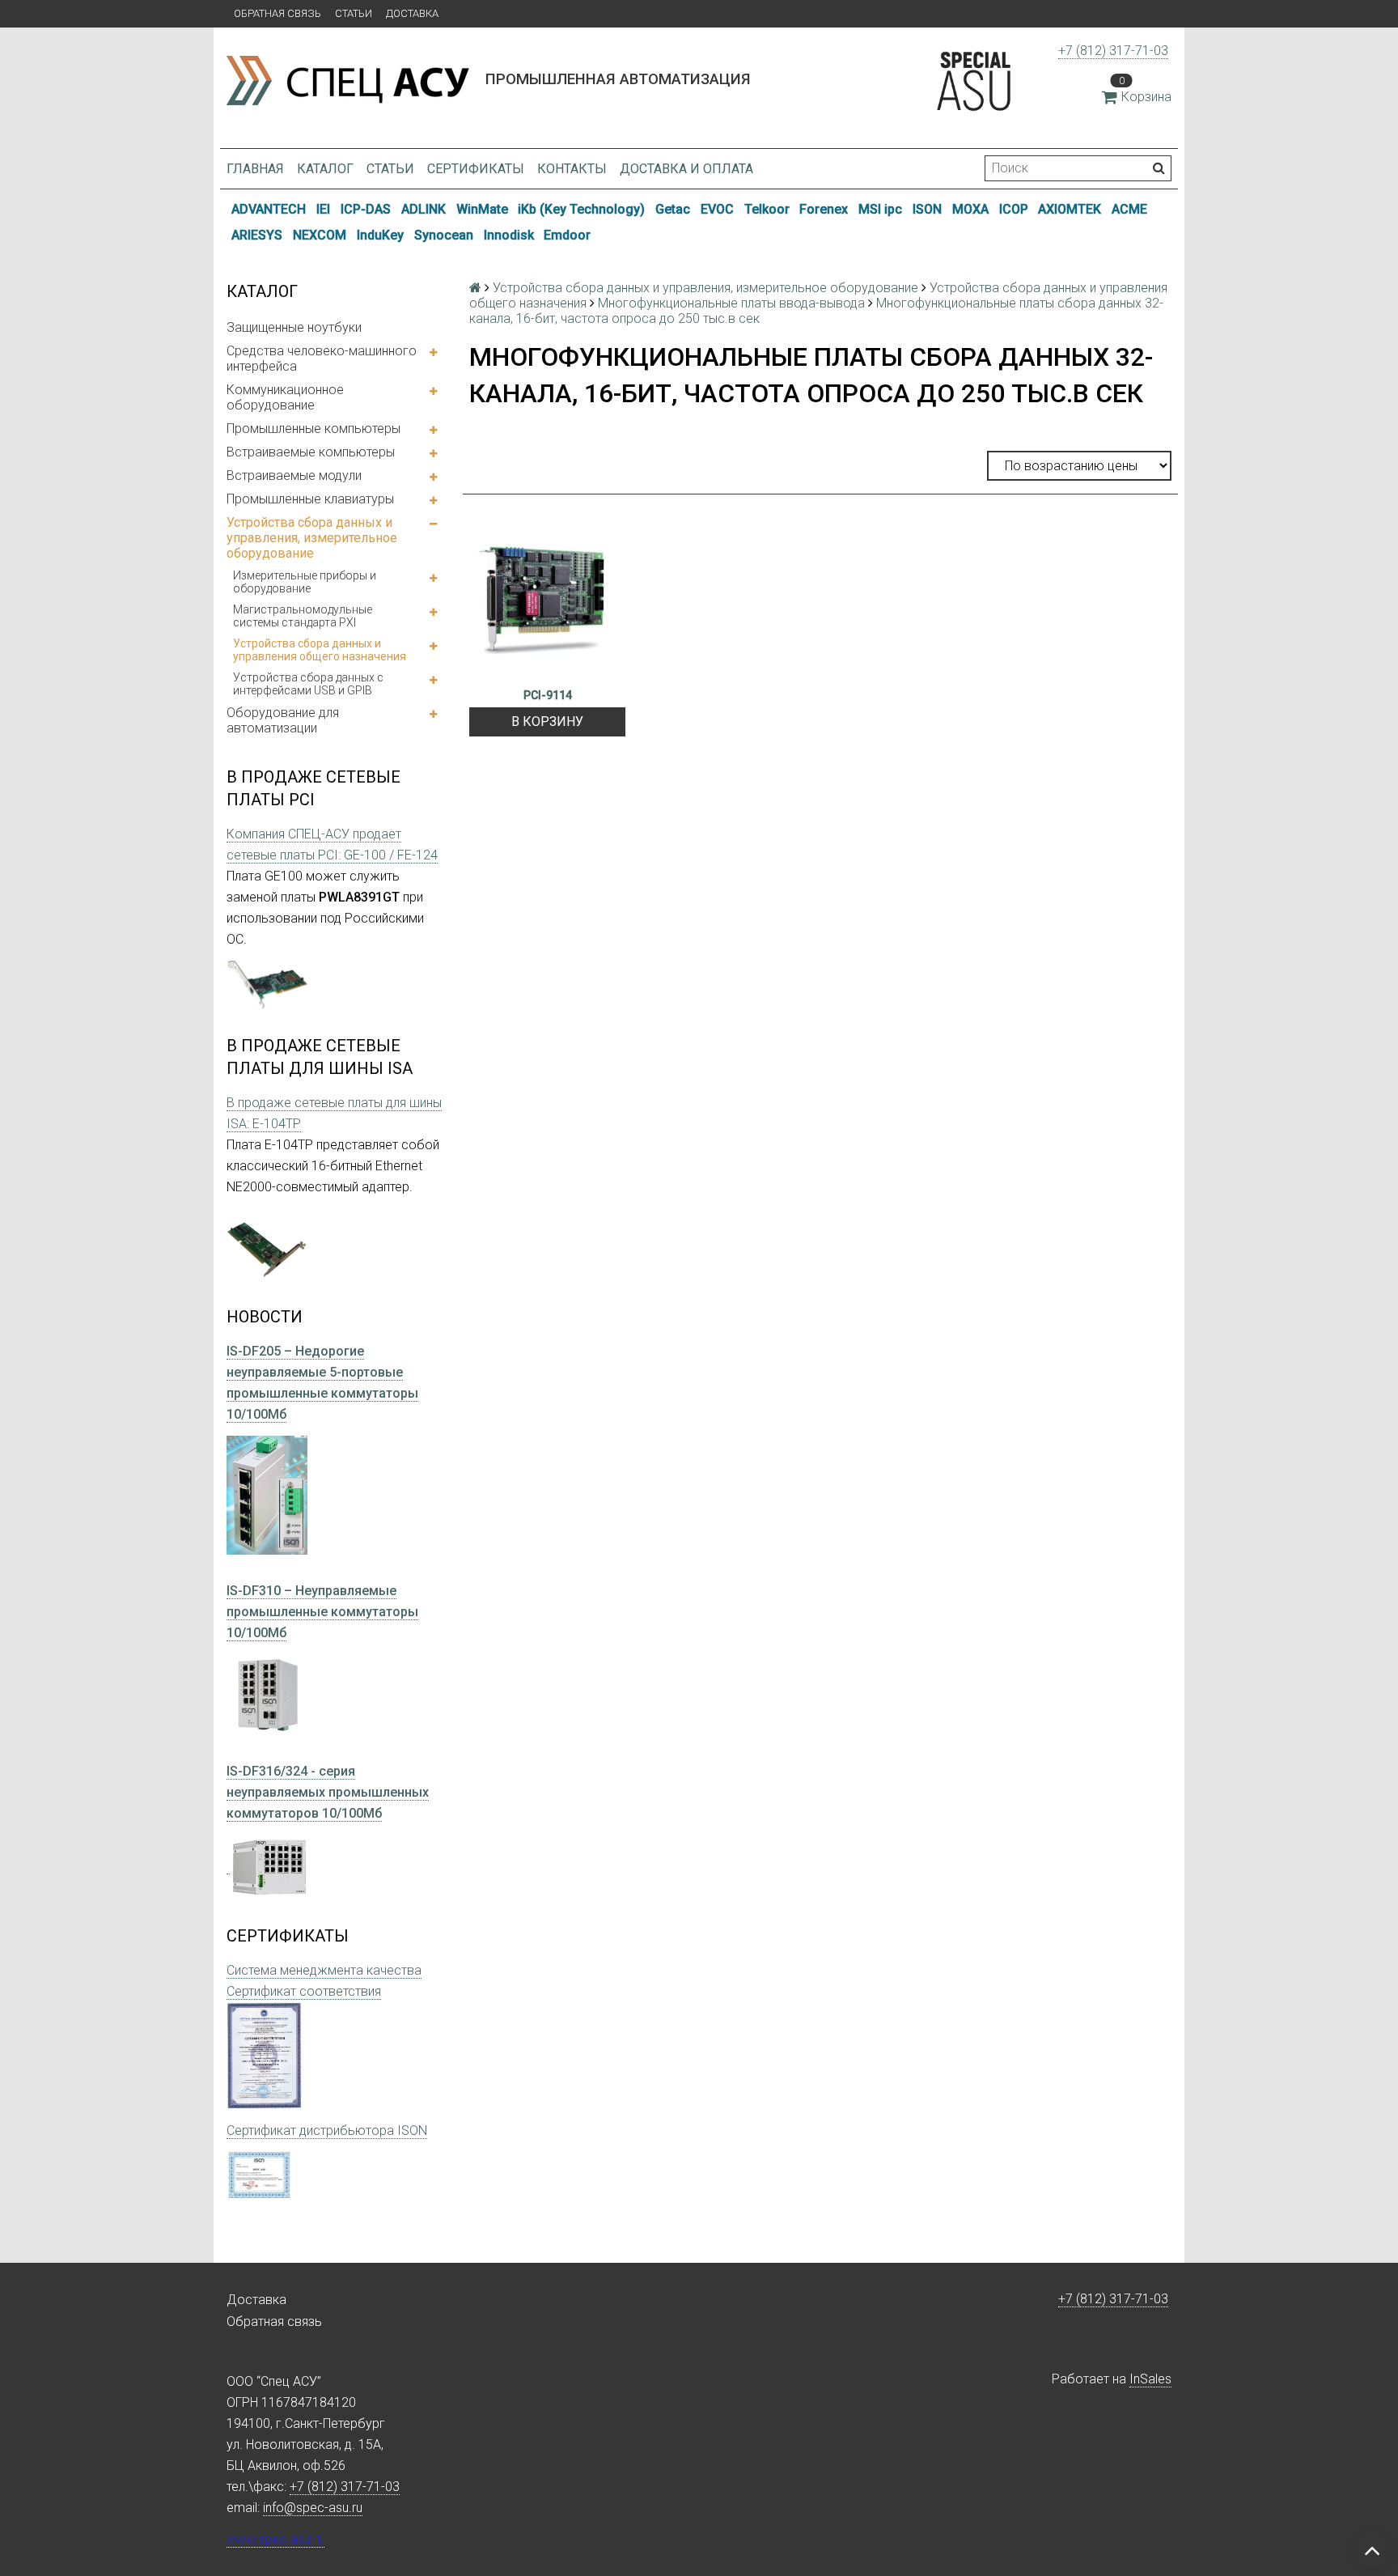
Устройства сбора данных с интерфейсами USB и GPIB (308, 684)
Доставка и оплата (686, 169)
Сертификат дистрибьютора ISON (327, 2130)
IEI (323, 209)
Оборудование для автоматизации (283, 720)
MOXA (970, 209)
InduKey (380, 235)
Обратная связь (277, 13)
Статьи (354, 13)
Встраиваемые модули (294, 475)
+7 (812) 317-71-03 (1113, 51)
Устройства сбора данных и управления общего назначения (320, 650)
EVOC (717, 209)
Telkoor (767, 209)
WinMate (482, 209)
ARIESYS (257, 235)
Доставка (412, 13)
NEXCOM (320, 235)
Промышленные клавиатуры (310, 499)
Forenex (824, 209)
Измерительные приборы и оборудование (305, 582)
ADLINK (424, 209)
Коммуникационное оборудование (285, 397)
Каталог (325, 169)
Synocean (444, 235)
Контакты (572, 169)
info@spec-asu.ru (313, 2508)
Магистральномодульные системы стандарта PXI (303, 616)
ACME (1129, 209)
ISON (927, 209)
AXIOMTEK (1070, 209)
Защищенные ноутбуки (294, 327)
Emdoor (567, 235)
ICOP (1014, 209)
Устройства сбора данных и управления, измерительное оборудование (312, 538)
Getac (673, 209)
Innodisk (509, 235)
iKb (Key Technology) (581, 209)
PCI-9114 (548, 695)
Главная (255, 169)
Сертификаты (476, 169)
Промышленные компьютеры (313, 429)
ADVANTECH (269, 209)
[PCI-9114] (547, 598)
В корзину (547, 721)
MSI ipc (880, 209)
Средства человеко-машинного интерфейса (322, 359)
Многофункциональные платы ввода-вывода (731, 303)
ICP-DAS (366, 209)
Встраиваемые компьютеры (311, 452)
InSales (1150, 2379)
